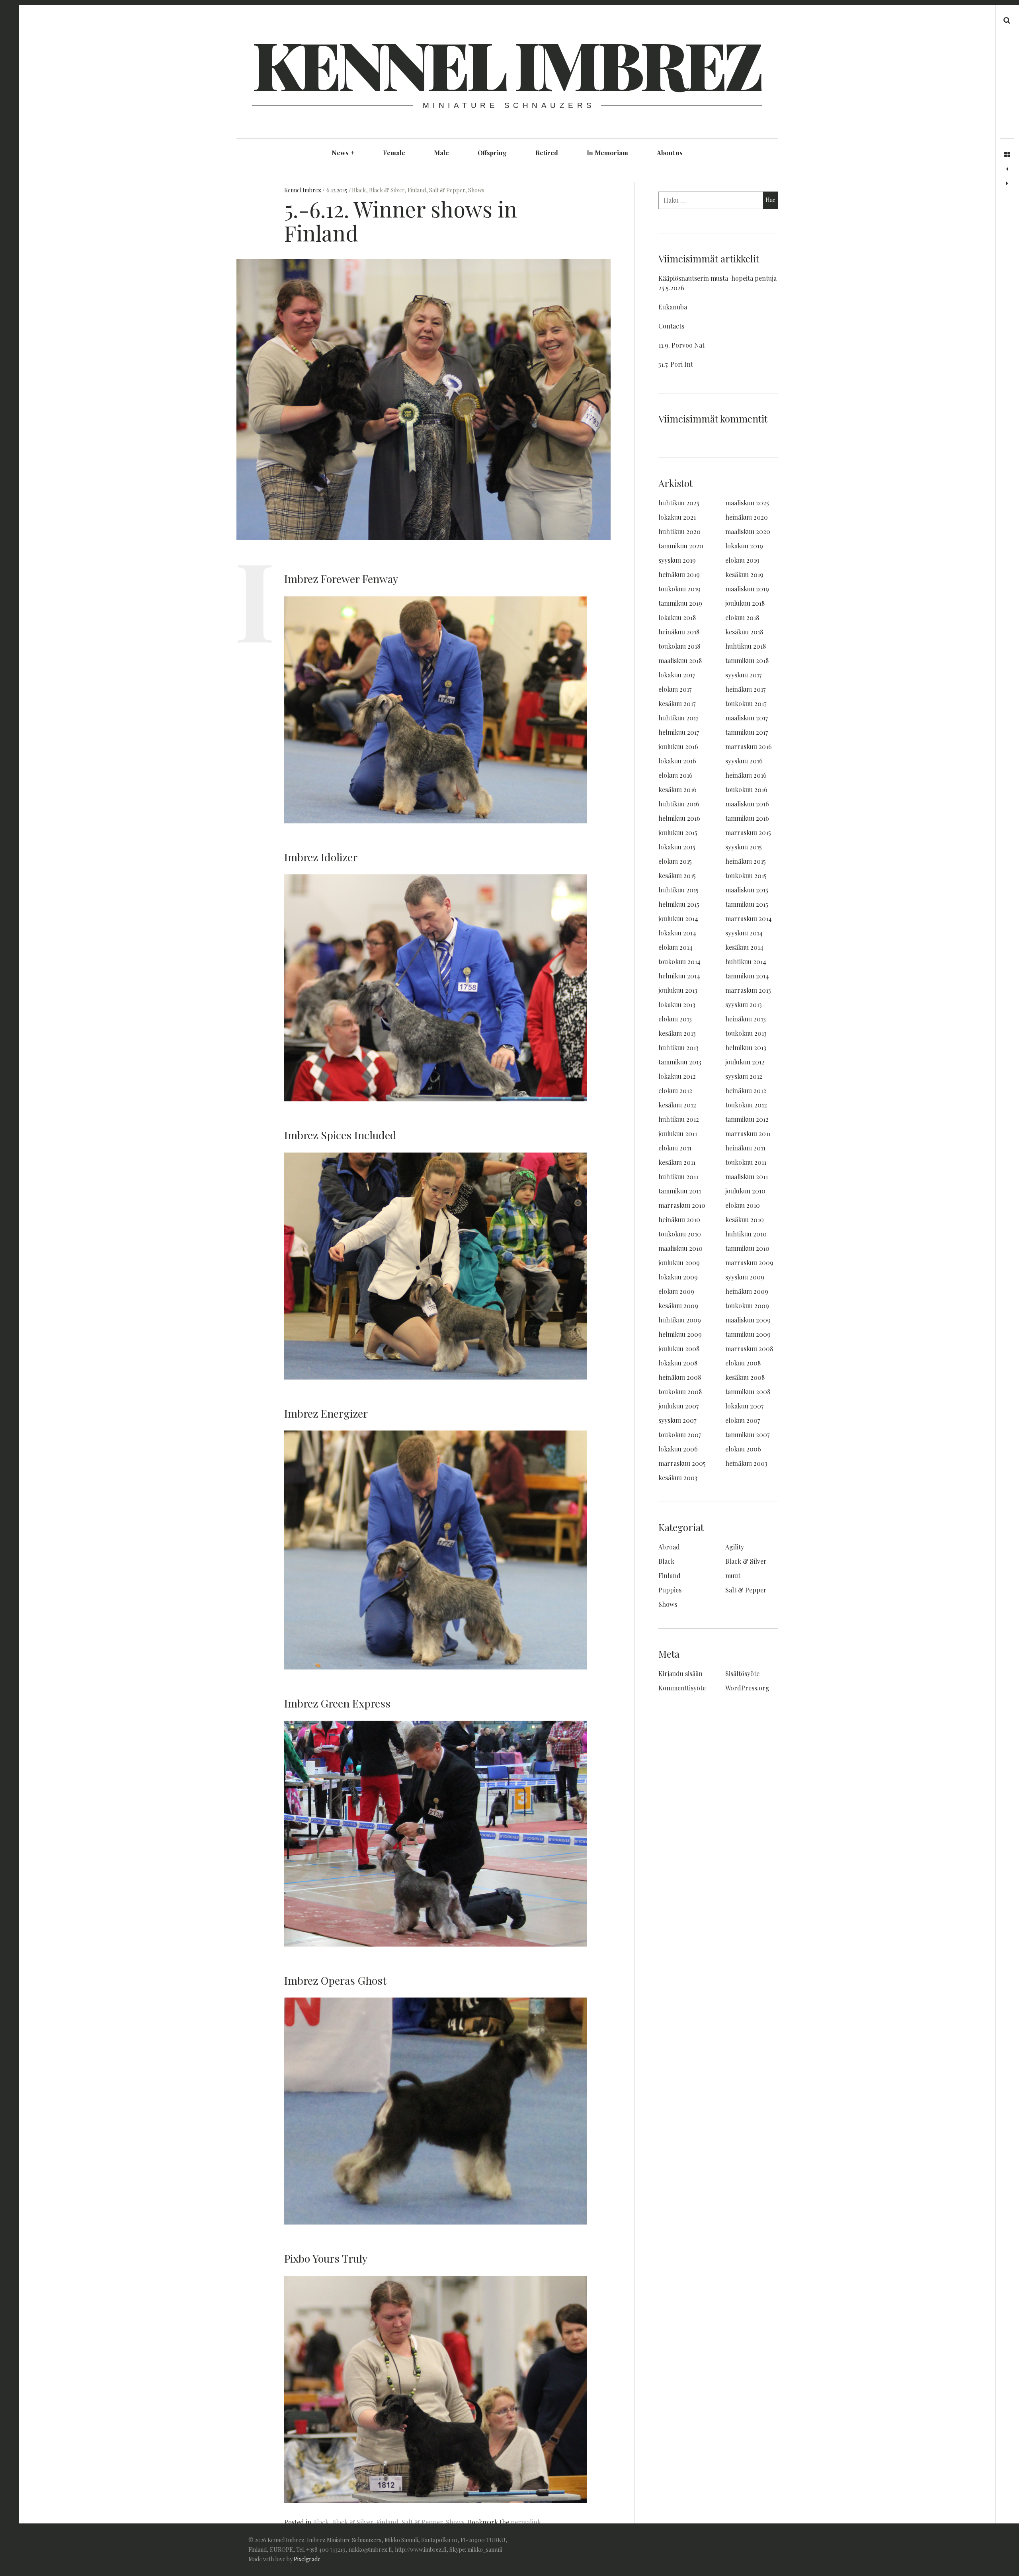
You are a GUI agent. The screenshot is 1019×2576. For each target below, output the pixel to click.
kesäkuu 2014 (744, 947)
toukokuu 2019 (679, 589)
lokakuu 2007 (744, 1406)
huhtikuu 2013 (678, 1047)
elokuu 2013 (675, 1019)
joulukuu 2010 (745, 1191)
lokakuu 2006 (678, 1449)
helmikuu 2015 (679, 904)
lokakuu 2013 (677, 1004)
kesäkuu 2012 (677, 1105)
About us (670, 153)
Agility (735, 1547)
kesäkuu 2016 (677, 789)
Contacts (671, 326)
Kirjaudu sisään (680, 1673)
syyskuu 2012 (744, 1076)
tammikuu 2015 (747, 904)
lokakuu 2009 (678, 1277)
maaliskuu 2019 (747, 589)
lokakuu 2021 (677, 517)
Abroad (669, 1547)
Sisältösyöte (742, 1673)
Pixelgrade (307, 2559)
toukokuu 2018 (679, 646)
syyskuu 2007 (677, 1420)
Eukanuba (673, 307)
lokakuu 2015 (677, 847)
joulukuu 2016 (678, 746)
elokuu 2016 (675, 775)
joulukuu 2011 (678, 1133)
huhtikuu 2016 (679, 804)
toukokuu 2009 (747, 1306)
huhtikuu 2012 (679, 1119)
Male (441, 153)
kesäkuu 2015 (677, 875)
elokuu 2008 (743, 1363)
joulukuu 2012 (745, 1062)
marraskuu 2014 (749, 918)
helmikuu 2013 (746, 1047)
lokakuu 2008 (678, 1363)
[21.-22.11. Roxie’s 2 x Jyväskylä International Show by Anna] (1007, 169)
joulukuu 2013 (678, 990)
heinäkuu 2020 (747, 517)
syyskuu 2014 (744, 933)
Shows (476, 190)
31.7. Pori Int (676, 364)
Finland (417, 190)
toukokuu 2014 (679, 961)
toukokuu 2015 (746, 875)
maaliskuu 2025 (747, 503)
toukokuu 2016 (746, 789)
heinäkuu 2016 (746, 775)
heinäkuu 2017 (745, 689)
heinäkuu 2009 (747, 1291)
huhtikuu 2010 (746, 1234)
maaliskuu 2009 (748, 1320)
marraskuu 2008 (749, 1349)
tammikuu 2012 (747, 1119)
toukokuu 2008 (680, 1392)
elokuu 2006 (743, 1449)
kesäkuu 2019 (744, 574)
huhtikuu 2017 (678, 718)
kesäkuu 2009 (678, 1306)
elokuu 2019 (742, 560)
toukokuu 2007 (680, 1435)
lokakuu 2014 (677, 933)
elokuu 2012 (675, 1090)
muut (733, 1576)
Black (359, 190)
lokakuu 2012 (677, 1076)
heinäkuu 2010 (679, 1220)
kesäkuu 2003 (678, 1478)
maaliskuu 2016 (747, 804)
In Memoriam (607, 153)
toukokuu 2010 (680, 1234)
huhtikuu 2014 (746, 961)
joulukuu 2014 (678, 918)
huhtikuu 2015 (678, 890)
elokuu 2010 (743, 1205)
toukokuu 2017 (746, 703)
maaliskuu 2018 (680, 660)
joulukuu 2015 (678, 832)
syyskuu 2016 (744, 761)
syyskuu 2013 (744, 1004)
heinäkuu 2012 (746, 1090)
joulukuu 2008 (679, 1349)
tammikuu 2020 (681, 546)
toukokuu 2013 (746, 1033)
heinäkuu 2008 (680, 1377)
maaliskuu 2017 (747, 718)
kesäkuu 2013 (677, 1033)
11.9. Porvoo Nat (681, 345)
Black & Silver (387, 190)
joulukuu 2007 (678, 1406)
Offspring (492, 153)
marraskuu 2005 (682, 1463)
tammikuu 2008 (748, 1392)
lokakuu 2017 (677, 675)
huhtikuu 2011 (678, 1177)
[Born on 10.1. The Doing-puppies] (1007, 184)
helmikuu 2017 (679, 732)
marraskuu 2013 (748, 990)
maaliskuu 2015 (747, 890)
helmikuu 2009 (680, 1334)
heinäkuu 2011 (745, 1148)
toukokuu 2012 (746, 1105)
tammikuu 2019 (680, 603)
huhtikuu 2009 (680, 1320)
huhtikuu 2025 (679, 503)
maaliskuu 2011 (747, 1177)
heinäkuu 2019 (679, 574)
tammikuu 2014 (747, 976)
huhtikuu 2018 (746, 646)
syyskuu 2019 (677, 560)
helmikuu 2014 (679, 976)
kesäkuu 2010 (745, 1220)
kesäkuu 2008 (745, 1377)
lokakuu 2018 (677, 617)
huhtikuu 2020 (679, 531)
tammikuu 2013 (680, 1062)
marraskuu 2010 (682, 1205)
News (343, 153)
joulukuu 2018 (745, 603)
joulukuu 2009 (679, 1263)
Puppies (670, 1590)
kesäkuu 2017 (677, 703)
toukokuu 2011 (746, 1162)
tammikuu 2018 (747, 660)
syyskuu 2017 (743, 675)
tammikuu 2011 (680, 1191)
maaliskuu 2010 (680, 1248)
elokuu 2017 (675, 689)
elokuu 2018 (742, 617)
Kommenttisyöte (682, 1688)
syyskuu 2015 (744, 847)
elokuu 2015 (675, 861)
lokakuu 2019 (744, 546)
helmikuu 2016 (679, 818)
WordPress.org (747, 1688)
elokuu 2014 (675, 947)
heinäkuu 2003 (746, 1463)
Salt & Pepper (447, 190)
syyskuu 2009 (745, 1277)
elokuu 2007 (743, 1420)
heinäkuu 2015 (746, 861)
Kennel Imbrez (506, 64)
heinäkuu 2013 (746, 1019)
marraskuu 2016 (749, 746)
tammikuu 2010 (747, 1248)
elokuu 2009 (676, 1291)
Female (394, 153)
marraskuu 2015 (748, 832)
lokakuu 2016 (677, 761)
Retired (547, 153)
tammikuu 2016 (747, 818)
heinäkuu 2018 (679, 632)
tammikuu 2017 (747, 732)
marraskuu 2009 (749, 1263)
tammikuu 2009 (748, 1334)
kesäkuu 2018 (744, 632)
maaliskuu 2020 (748, 531)
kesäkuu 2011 (677, 1162)
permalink (526, 2522)
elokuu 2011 (675, 1148)
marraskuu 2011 (748, 1133)
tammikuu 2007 (747, 1435)
